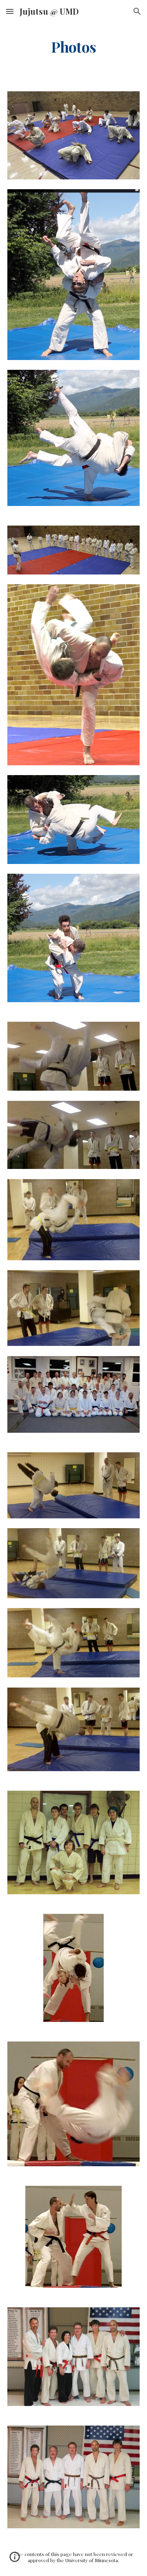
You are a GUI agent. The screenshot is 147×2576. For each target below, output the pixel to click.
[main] (73, 47)
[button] (10, 11)
